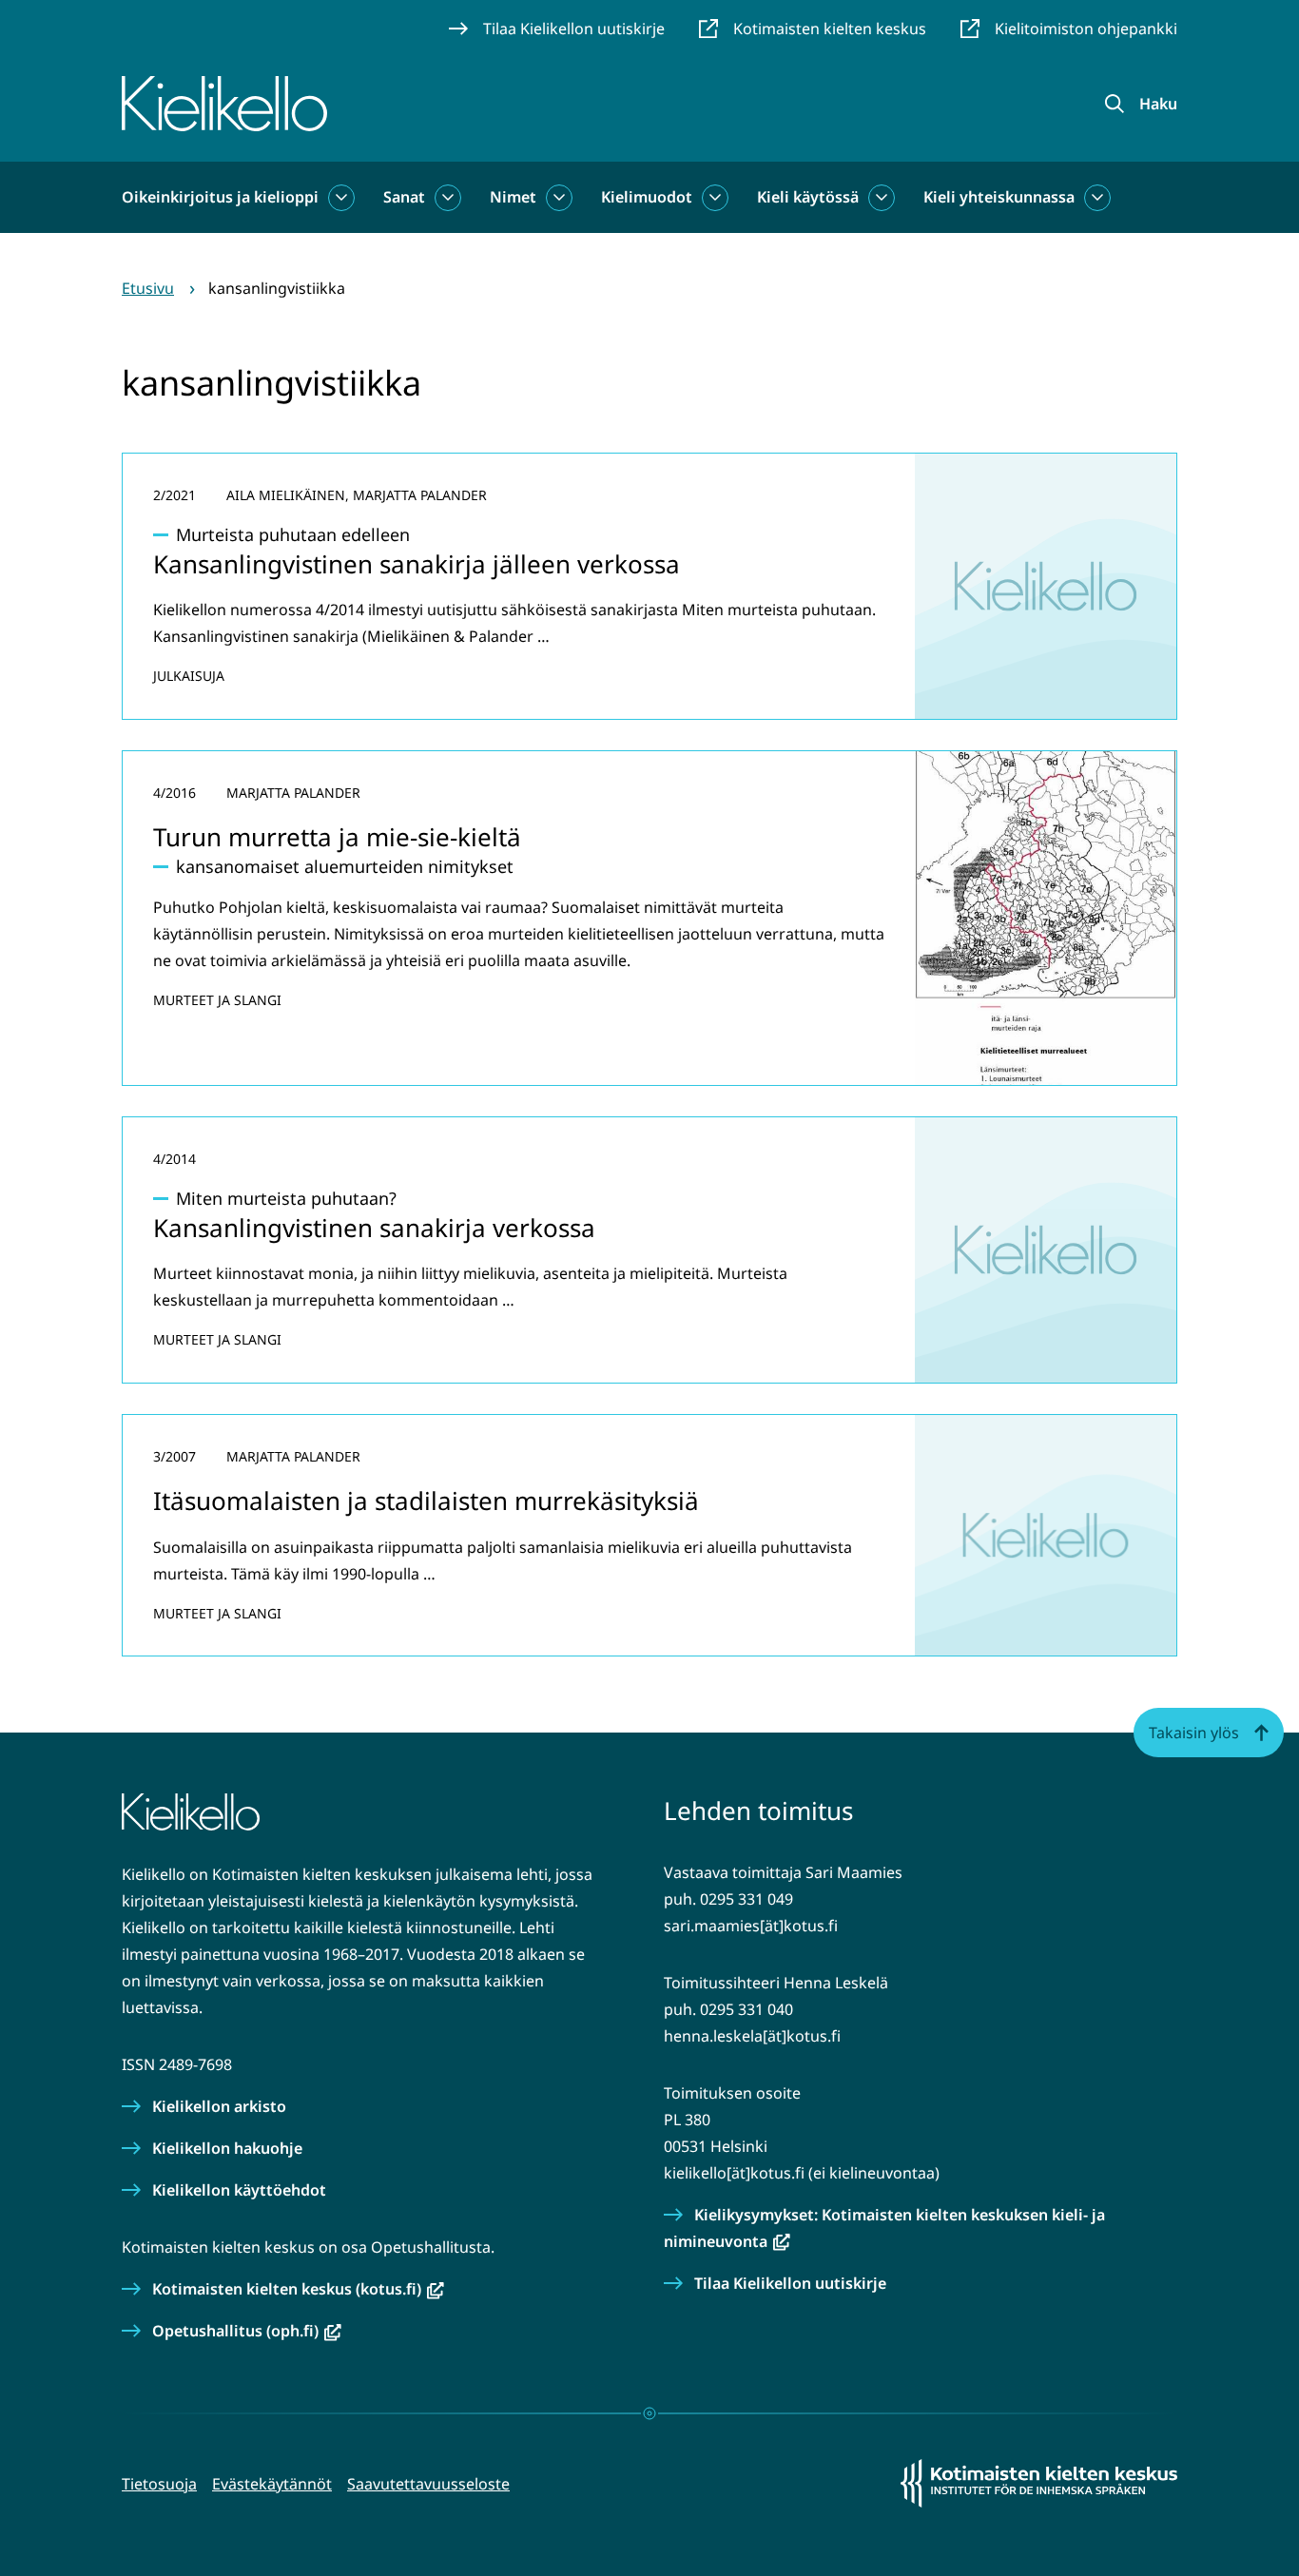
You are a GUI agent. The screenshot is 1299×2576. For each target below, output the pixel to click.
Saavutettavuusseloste (428, 2484)
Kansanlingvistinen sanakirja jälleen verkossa (417, 552)
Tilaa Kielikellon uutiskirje (790, 2283)
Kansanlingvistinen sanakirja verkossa (374, 1216)
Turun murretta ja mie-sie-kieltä (337, 837)
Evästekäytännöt (272, 2484)
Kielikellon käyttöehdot (239, 2190)
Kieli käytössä (808, 197)
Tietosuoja (159, 2484)
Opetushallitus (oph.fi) (247, 2331)
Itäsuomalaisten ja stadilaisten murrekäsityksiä (426, 1501)
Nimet (513, 197)
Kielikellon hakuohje (227, 2148)
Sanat (404, 197)
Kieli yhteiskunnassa (999, 197)
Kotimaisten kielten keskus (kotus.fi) (298, 2289)
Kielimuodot (647, 197)
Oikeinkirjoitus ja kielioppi (220, 197)
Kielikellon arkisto (219, 2106)
